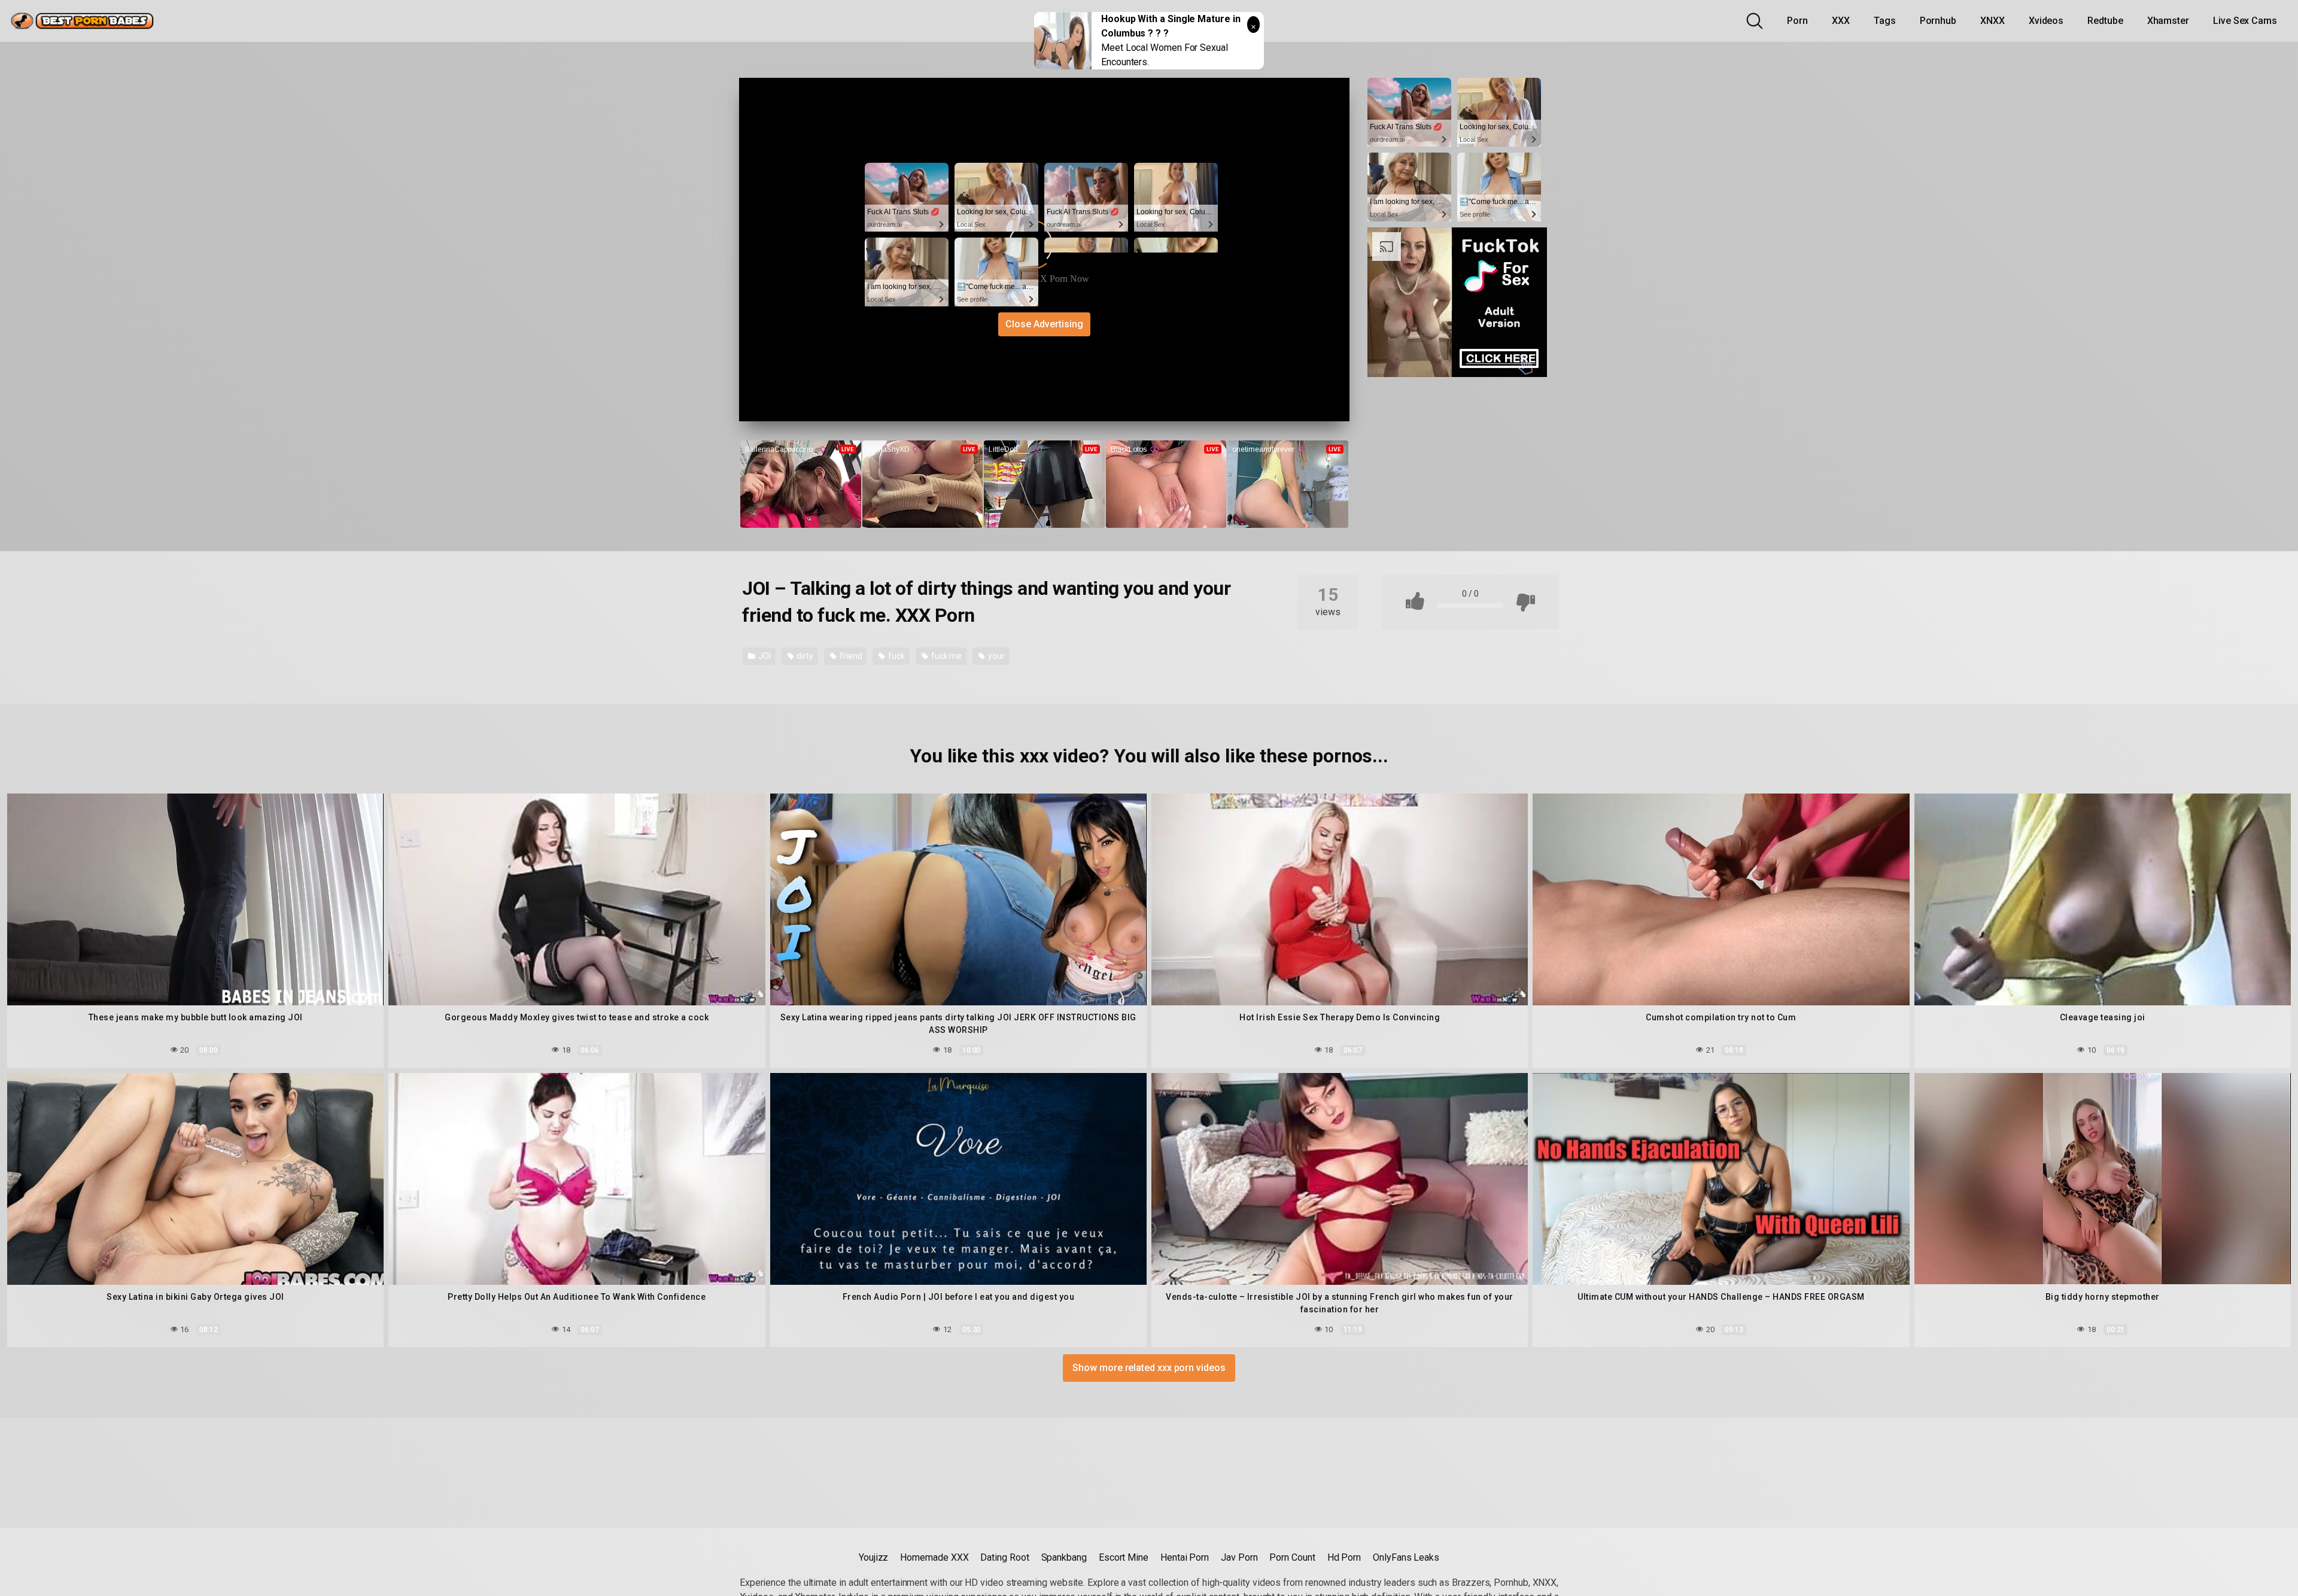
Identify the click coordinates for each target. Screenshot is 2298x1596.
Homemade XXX (934, 1557)
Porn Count (1292, 1557)
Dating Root (1004, 1557)
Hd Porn (1344, 1557)
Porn (1797, 21)
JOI (764, 656)
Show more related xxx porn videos (1149, 1368)
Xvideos (2046, 21)
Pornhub (1938, 21)
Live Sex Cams (2245, 21)
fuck (896, 656)
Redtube (2105, 21)
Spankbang (1064, 1557)
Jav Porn (1239, 1557)
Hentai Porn (1185, 1557)
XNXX (1992, 21)
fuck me (946, 656)
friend (850, 656)
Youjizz (873, 1557)
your (996, 656)
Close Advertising (1044, 324)
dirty (805, 656)
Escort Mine (1124, 1557)
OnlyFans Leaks (1406, 1557)
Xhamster (2168, 21)
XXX (1841, 21)
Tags (1885, 21)
